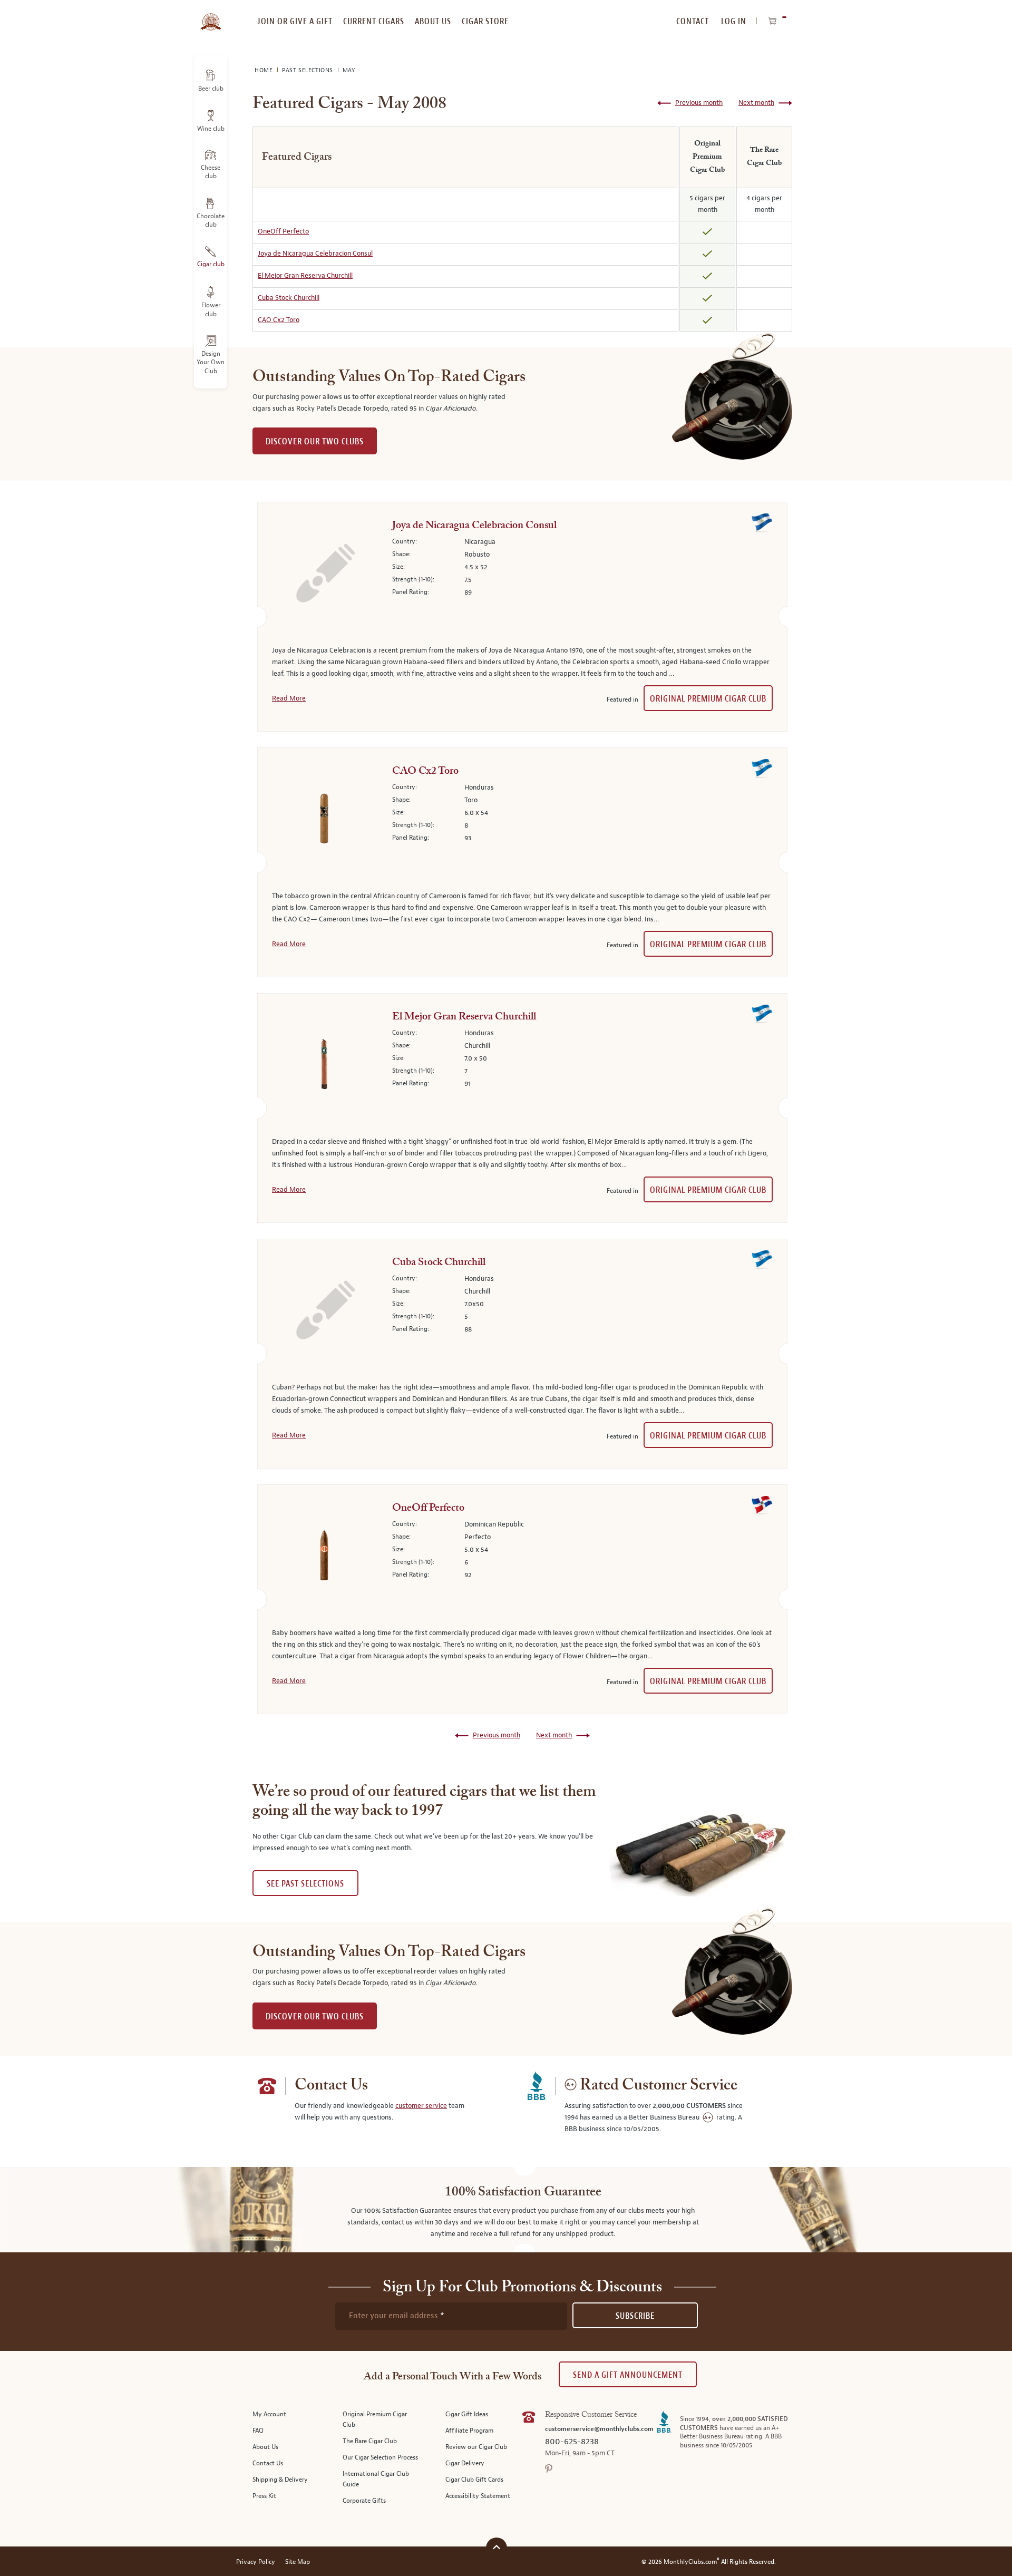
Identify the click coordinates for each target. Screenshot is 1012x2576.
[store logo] (211, 16)
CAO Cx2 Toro (279, 320)
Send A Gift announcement (628, 2375)
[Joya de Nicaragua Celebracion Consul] (324, 575)
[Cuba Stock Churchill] (324, 1312)
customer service (421, 2106)
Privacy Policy (256, 2562)
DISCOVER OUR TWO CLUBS (315, 441)
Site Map (298, 2562)
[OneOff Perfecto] (324, 1558)
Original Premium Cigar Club (708, 699)
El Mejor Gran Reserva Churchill (305, 276)
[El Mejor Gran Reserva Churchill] (324, 1066)
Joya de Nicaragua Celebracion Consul (315, 254)
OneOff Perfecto (283, 231)
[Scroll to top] (497, 2547)
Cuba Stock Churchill (289, 298)
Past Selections (309, 70)
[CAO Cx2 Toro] (324, 821)
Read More (289, 698)
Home (265, 70)
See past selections (305, 1884)
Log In (734, 21)
